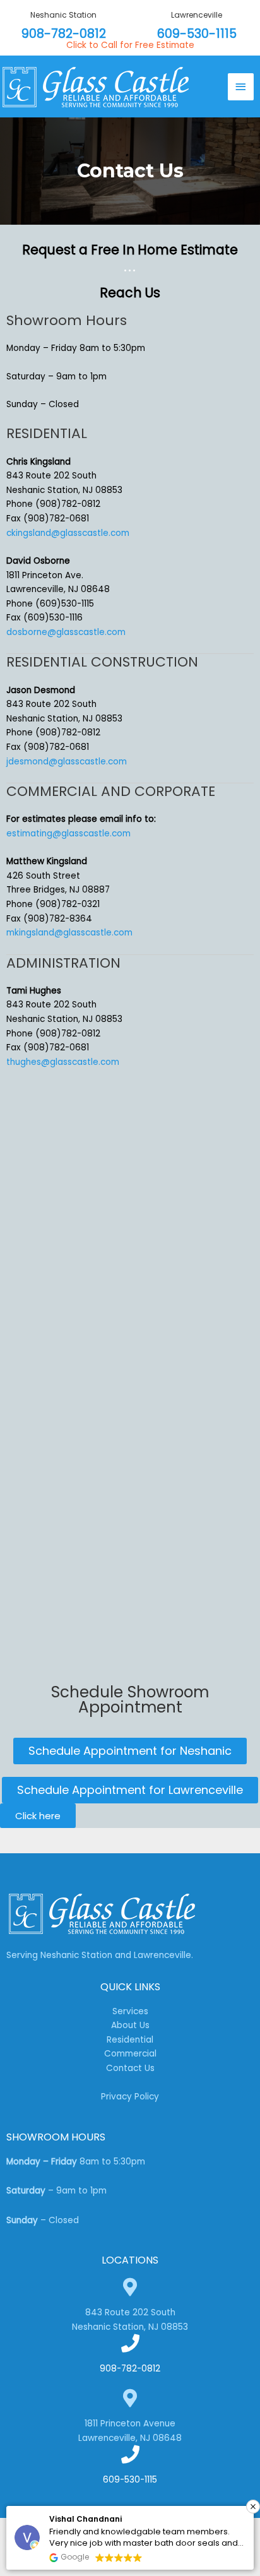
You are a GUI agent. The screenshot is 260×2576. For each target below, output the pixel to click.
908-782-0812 (64, 34)
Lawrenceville (197, 15)
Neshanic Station (63, 15)
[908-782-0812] (130, 2343)
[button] (253, 2507)
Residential (130, 2040)
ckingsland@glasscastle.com (68, 533)
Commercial (130, 2054)
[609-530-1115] (130, 2454)
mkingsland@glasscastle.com (69, 933)
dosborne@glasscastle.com (66, 632)
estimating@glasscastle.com (68, 834)
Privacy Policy (130, 2097)
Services (130, 2011)
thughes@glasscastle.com (63, 1062)
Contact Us (130, 2068)
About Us (130, 2025)
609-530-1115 (197, 34)
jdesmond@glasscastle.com (67, 762)
